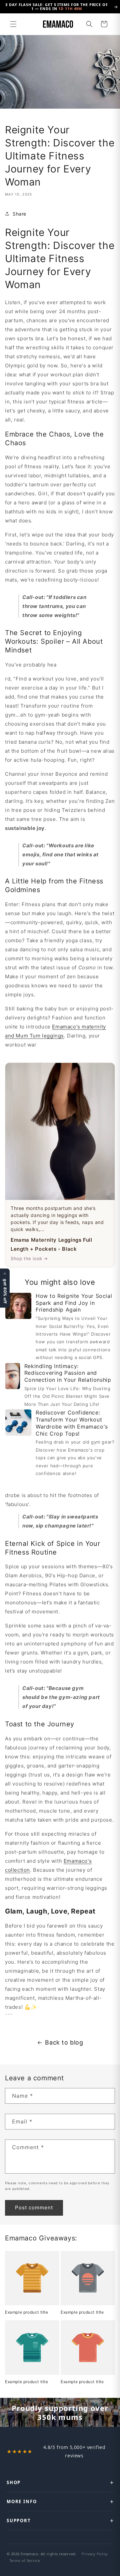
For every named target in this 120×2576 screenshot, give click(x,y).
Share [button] (19, 214)
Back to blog (64, 2042)
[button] (13, 24)
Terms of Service (25, 2560)
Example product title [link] (27, 2312)
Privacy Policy (95, 2554)
